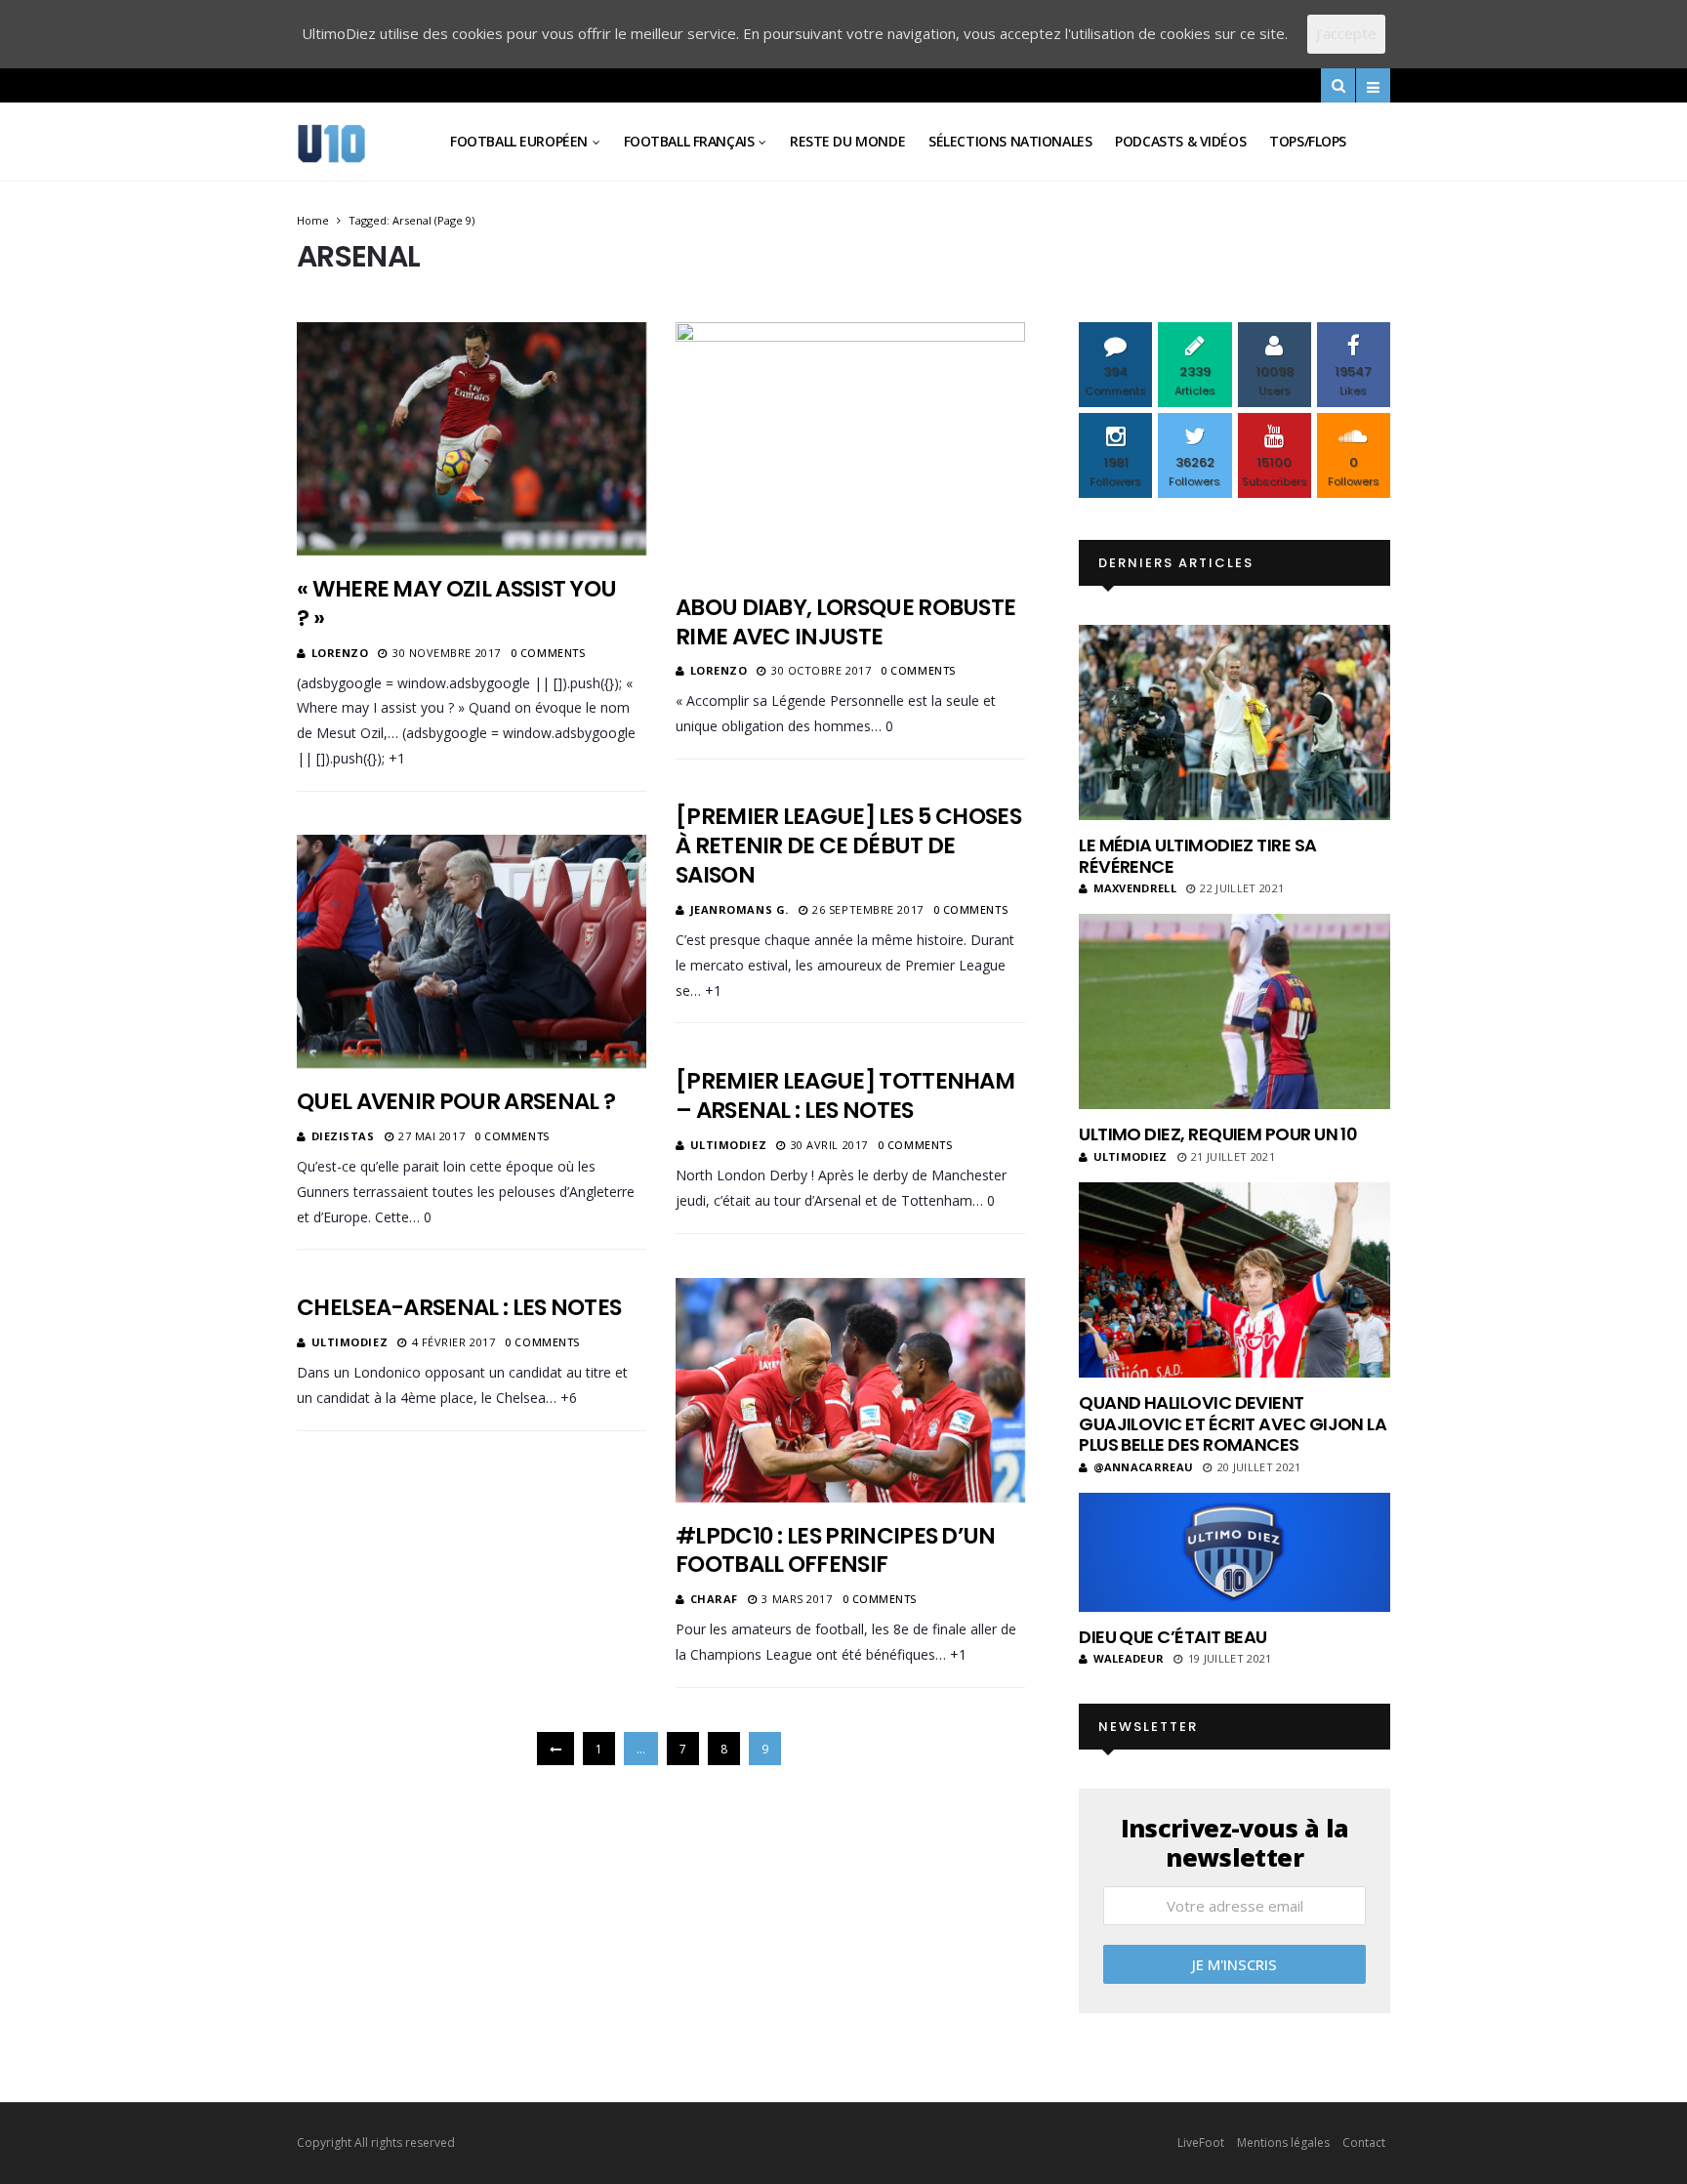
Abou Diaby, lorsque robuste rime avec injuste (845, 622)
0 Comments (548, 653)
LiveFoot (1201, 2143)
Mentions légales (1283, 2143)
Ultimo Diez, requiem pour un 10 (1218, 1134)
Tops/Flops (1308, 141)
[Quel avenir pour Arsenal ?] (472, 951)
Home (313, 220)
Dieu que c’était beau (1173, 1637)
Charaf (714, 1599)
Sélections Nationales (1010, 141)
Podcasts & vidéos (1180, 141)
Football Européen (519, 141)
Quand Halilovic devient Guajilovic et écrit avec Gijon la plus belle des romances (1233, 1423)
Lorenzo (340, 653)
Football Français (689, 141)
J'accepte (1346, 33)
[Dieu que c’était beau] (1234, 1552)
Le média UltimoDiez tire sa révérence (1197, 856)
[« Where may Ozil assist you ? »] (472, 439)
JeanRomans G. (740, 909)
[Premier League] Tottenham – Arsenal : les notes (845, 1095)
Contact (1364, 2143)
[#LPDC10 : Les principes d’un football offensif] (850, 1390)
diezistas (343, 1136)
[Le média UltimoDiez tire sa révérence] (1234, 722)
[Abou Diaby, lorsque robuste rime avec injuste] (850, 448)
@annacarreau (1143, 1467)
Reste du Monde (847, 141)
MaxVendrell (1135, 888)
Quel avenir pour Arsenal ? (456, 1101)
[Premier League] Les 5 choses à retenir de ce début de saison (848, 845)
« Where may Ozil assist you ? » (456, 603)
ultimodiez (729, 1145)
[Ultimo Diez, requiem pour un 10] (1234, 1011)
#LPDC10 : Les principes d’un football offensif (836, 1550)
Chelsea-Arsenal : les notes (459, 1307)
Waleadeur (1129, 1658)
